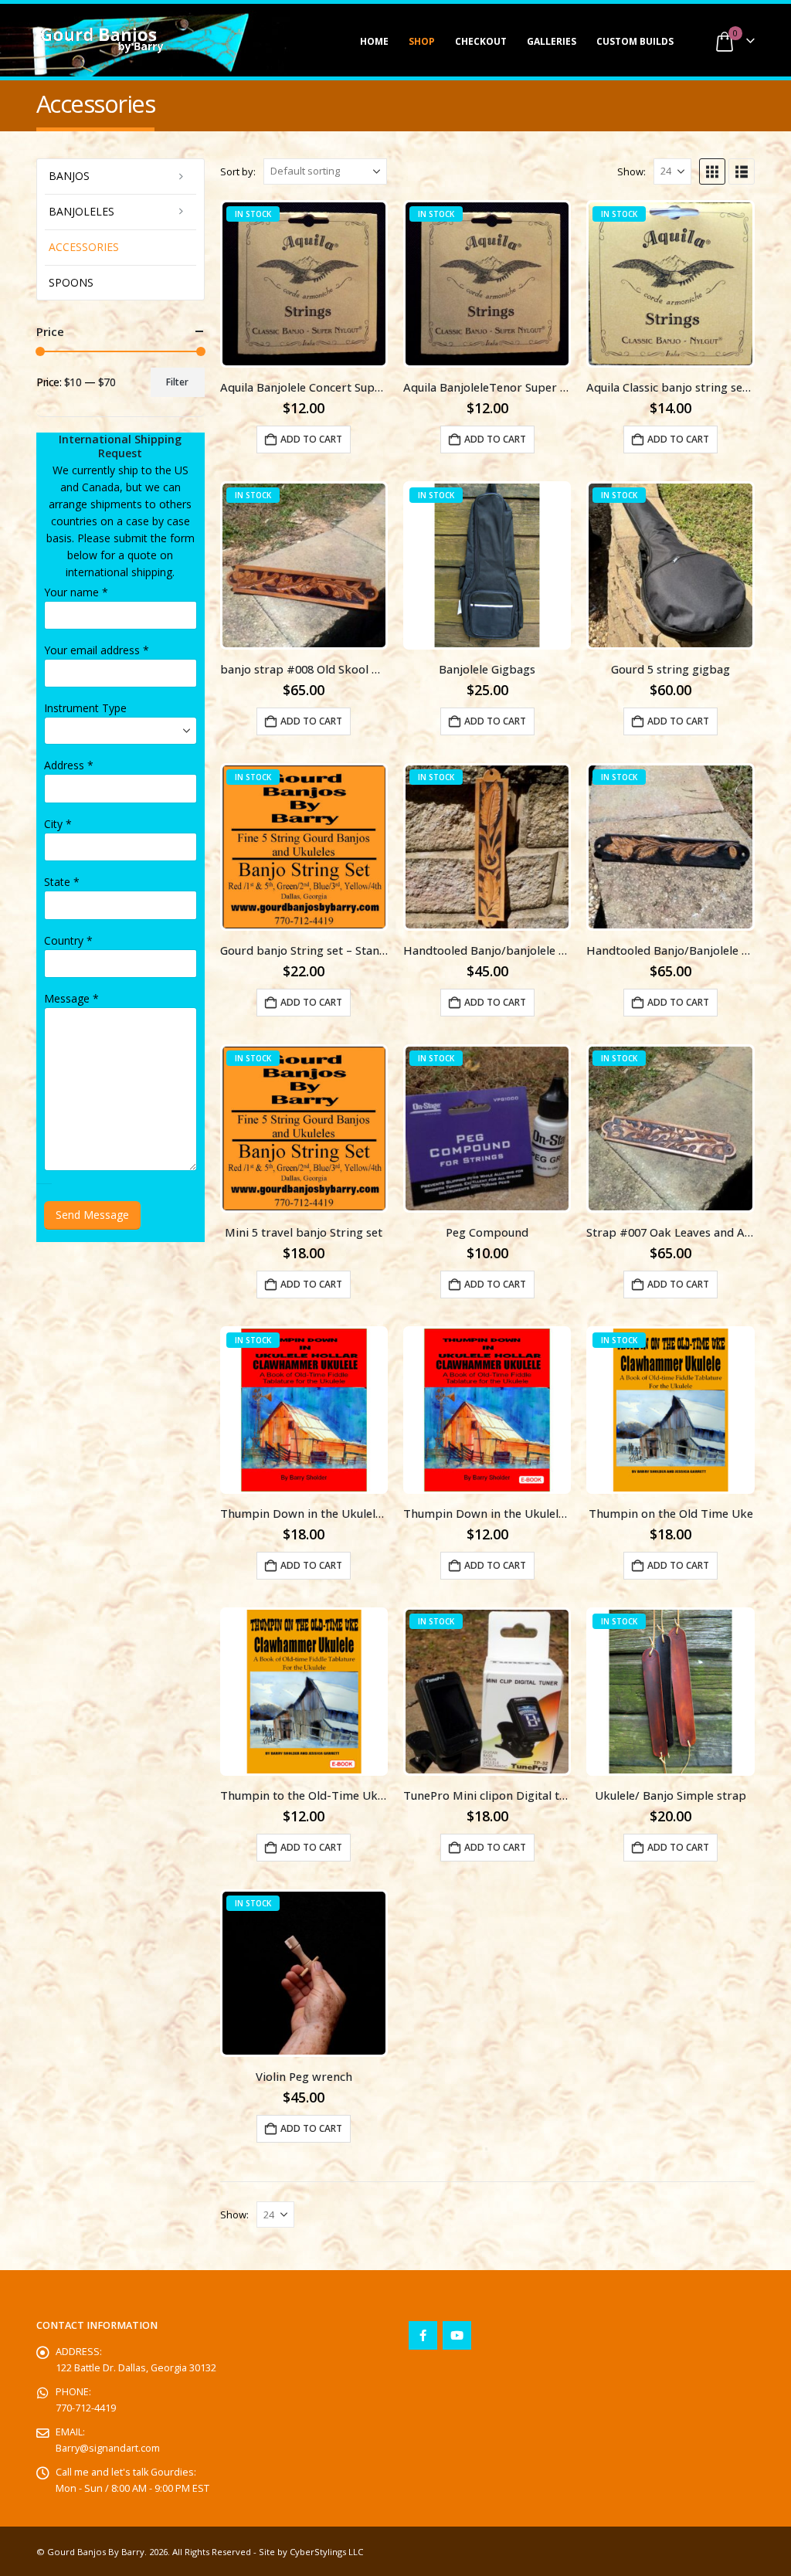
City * (58, 824)
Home (374, 41)
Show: (631, 171)
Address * (69, 765)
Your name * (76, 592)
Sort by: (238, 171)
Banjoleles (81, 211)
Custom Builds (635, 41)
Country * (68, 940)
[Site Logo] (102, 40)
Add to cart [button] (311, 439)
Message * (71, 998)
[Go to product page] (487, 1410)
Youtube (457, 2335)
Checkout (481, 41)
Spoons (71, 282)
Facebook (423, 2335)
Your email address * (97, 650)
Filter (177, 382)
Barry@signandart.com (108, 2448)
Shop (422, 41)
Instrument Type (85, 708)
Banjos (69, 176)
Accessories (84, 247)
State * (62, 882)
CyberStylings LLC (326, 2552)
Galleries (552, 41)
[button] (712, 171)
